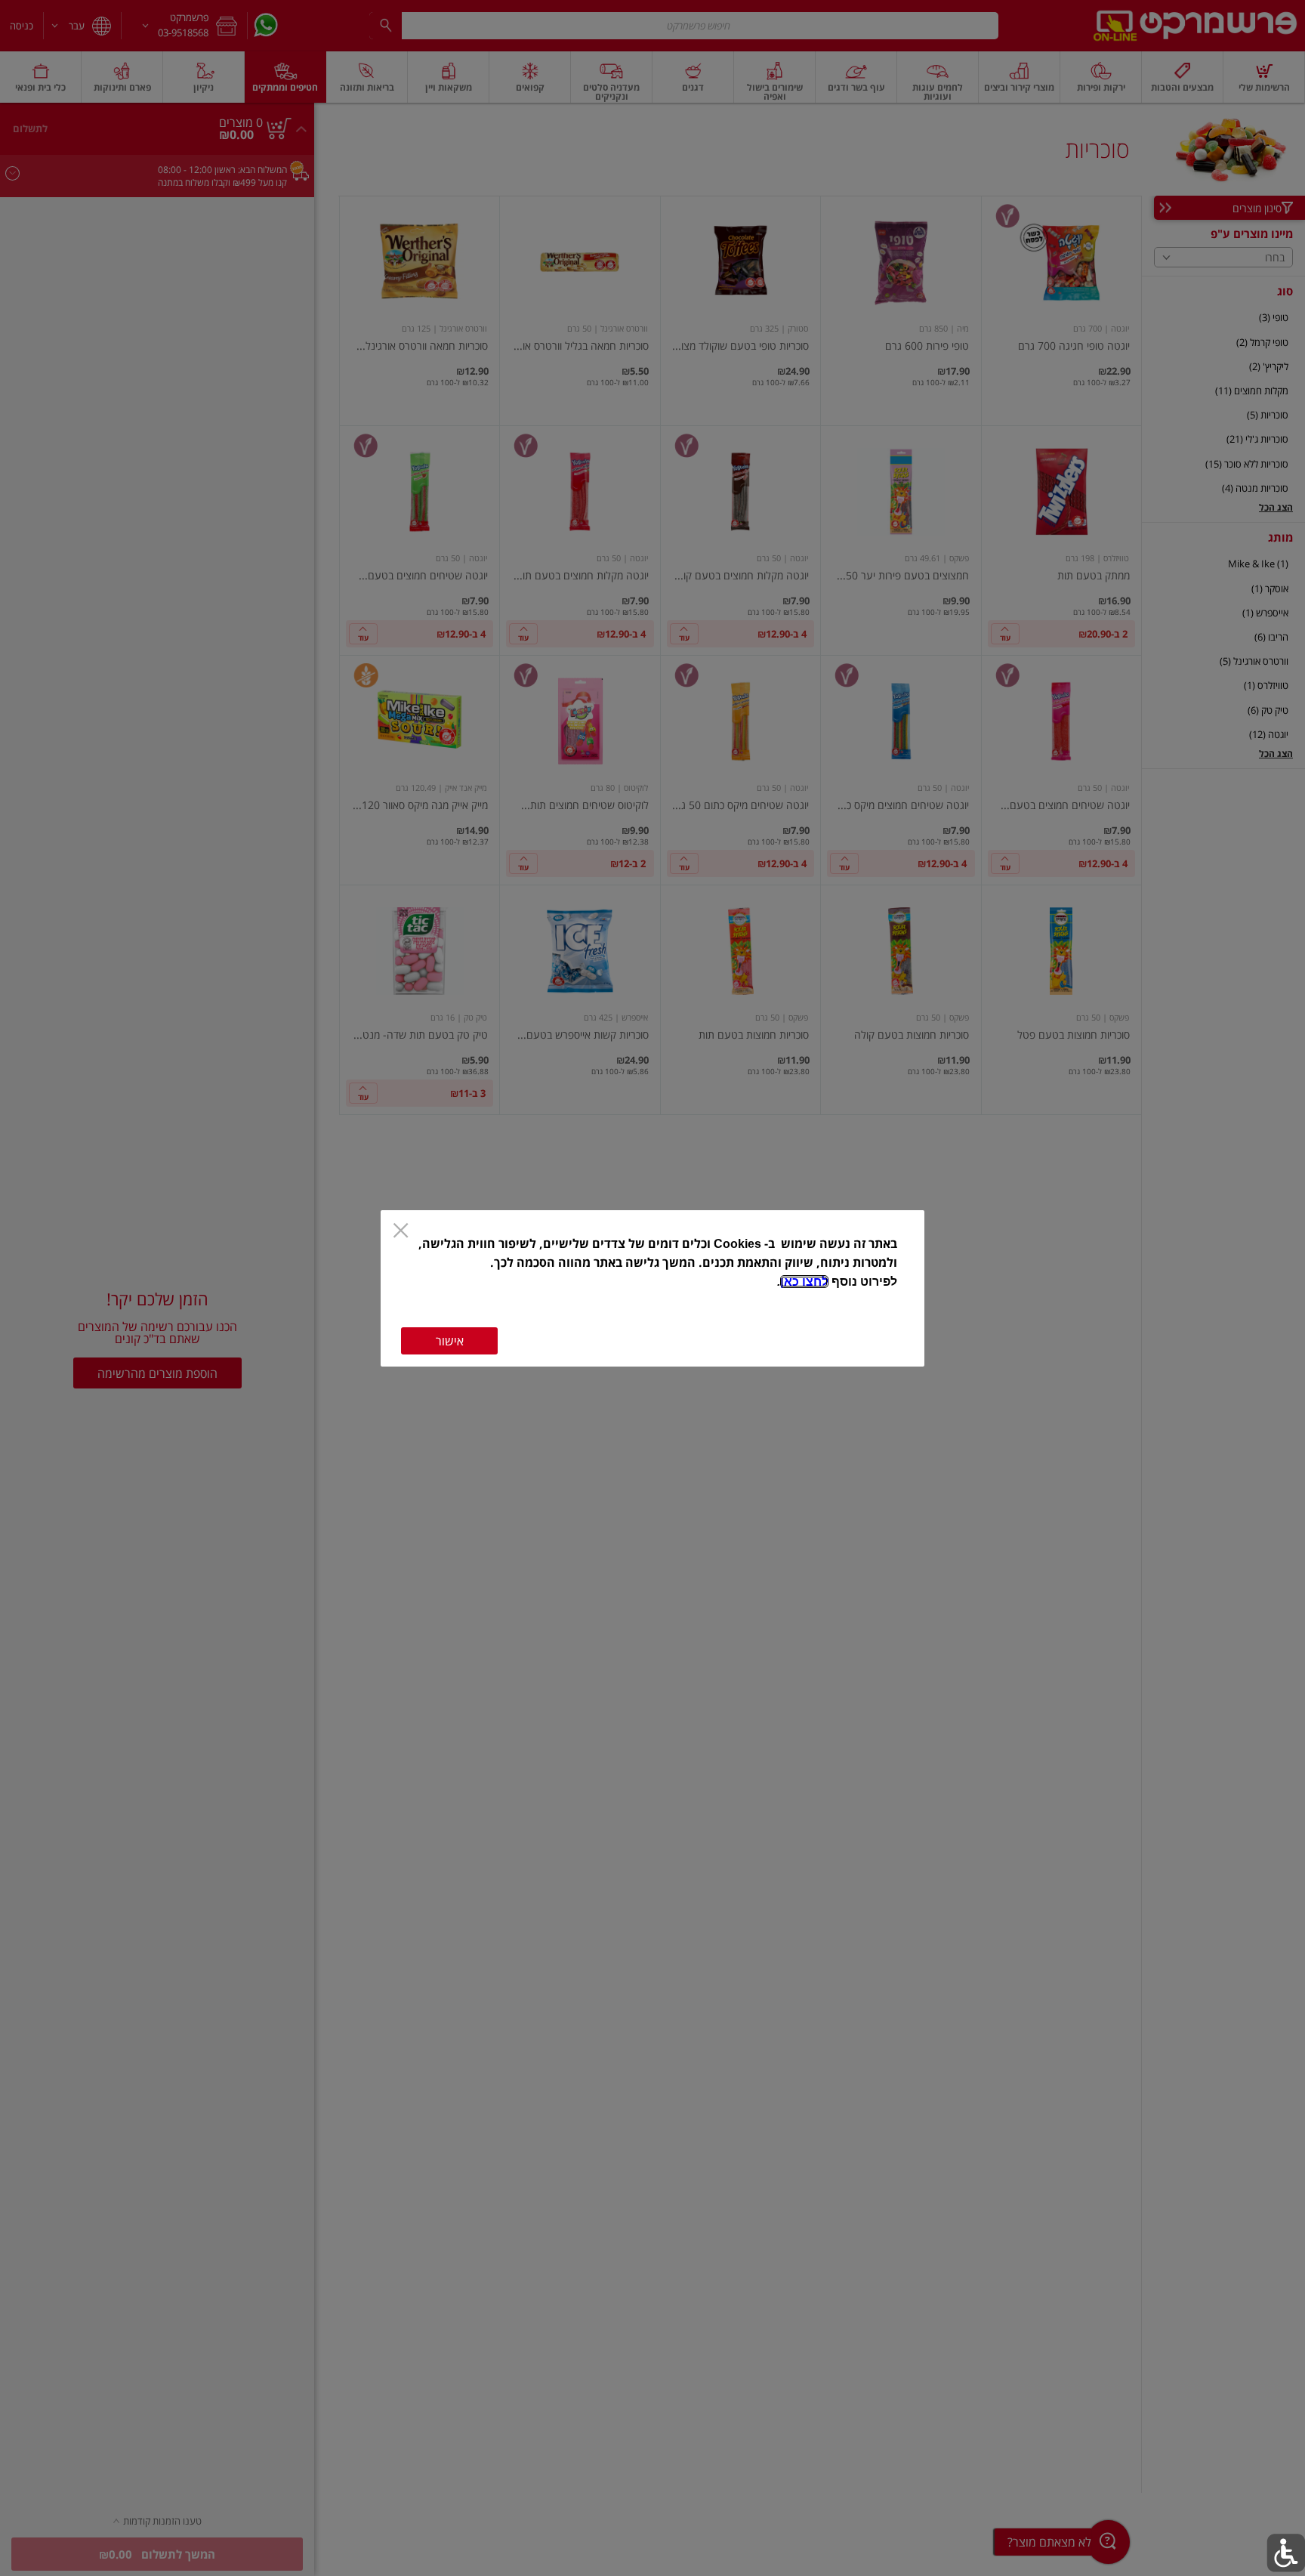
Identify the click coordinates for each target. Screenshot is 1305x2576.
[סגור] (401, 1232)
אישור (450, 1341)
